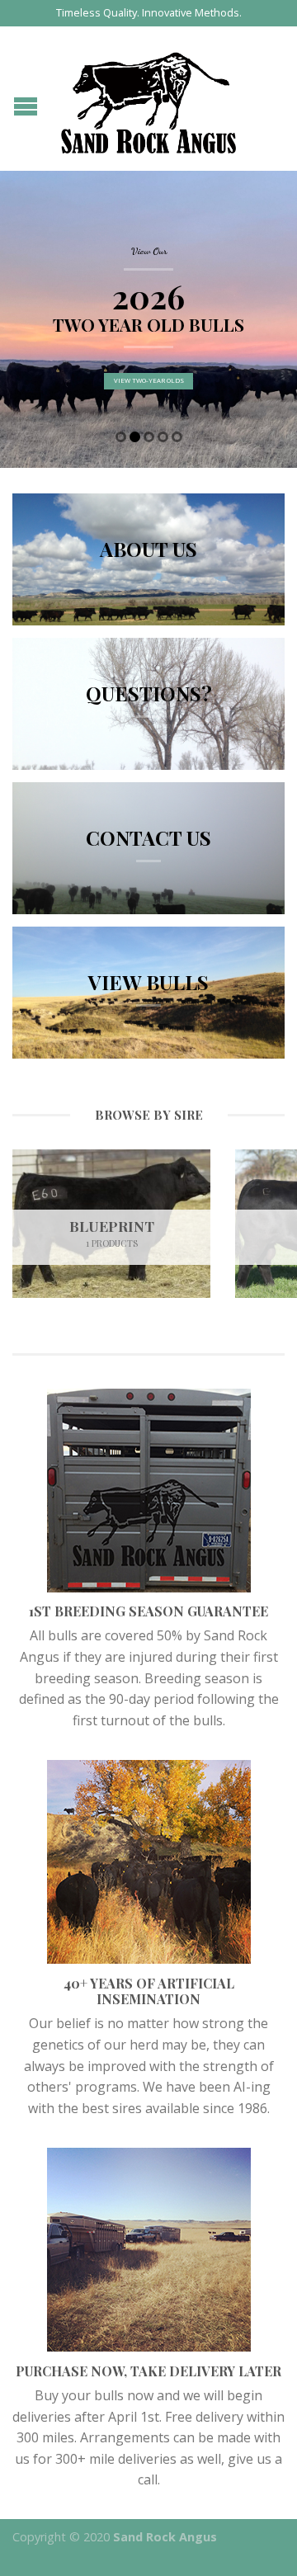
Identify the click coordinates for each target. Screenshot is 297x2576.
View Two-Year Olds (149, 381)
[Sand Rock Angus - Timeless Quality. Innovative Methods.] (148, 99)
